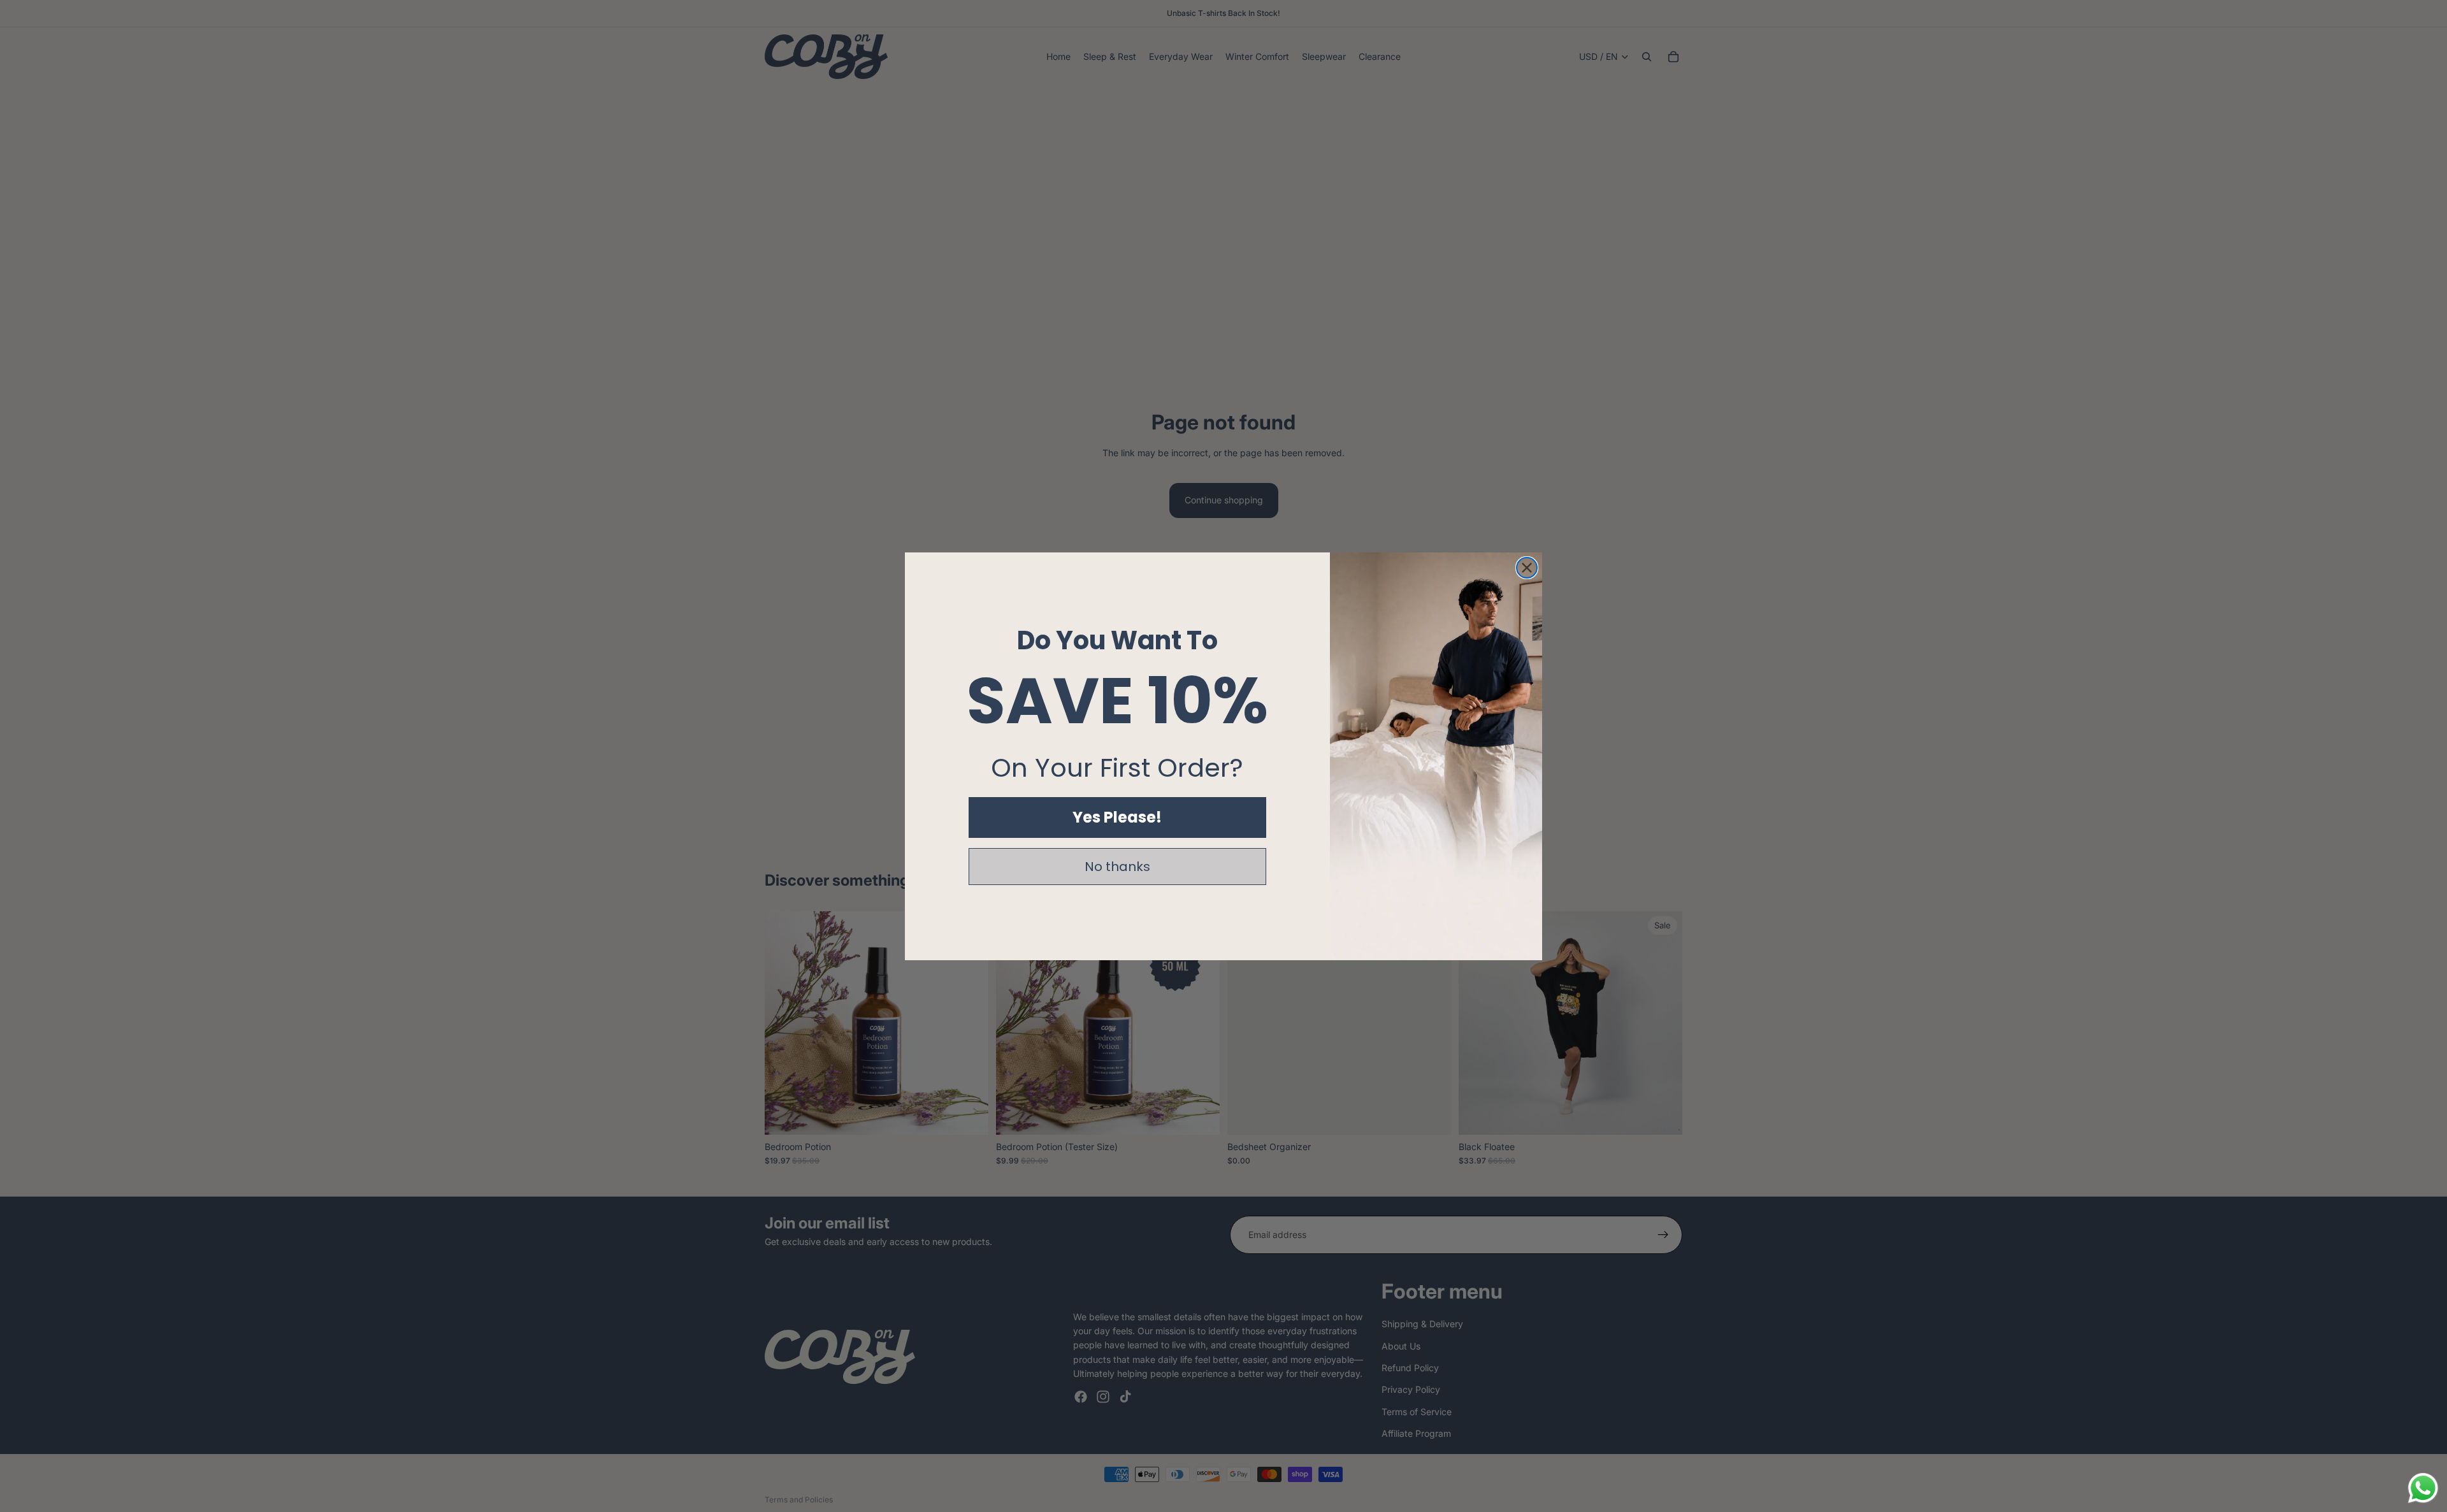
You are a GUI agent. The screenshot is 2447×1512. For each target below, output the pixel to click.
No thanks (1117, 867)
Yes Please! (1117, 817)
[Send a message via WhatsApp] (2423, 1488)
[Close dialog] (1527, 568)
